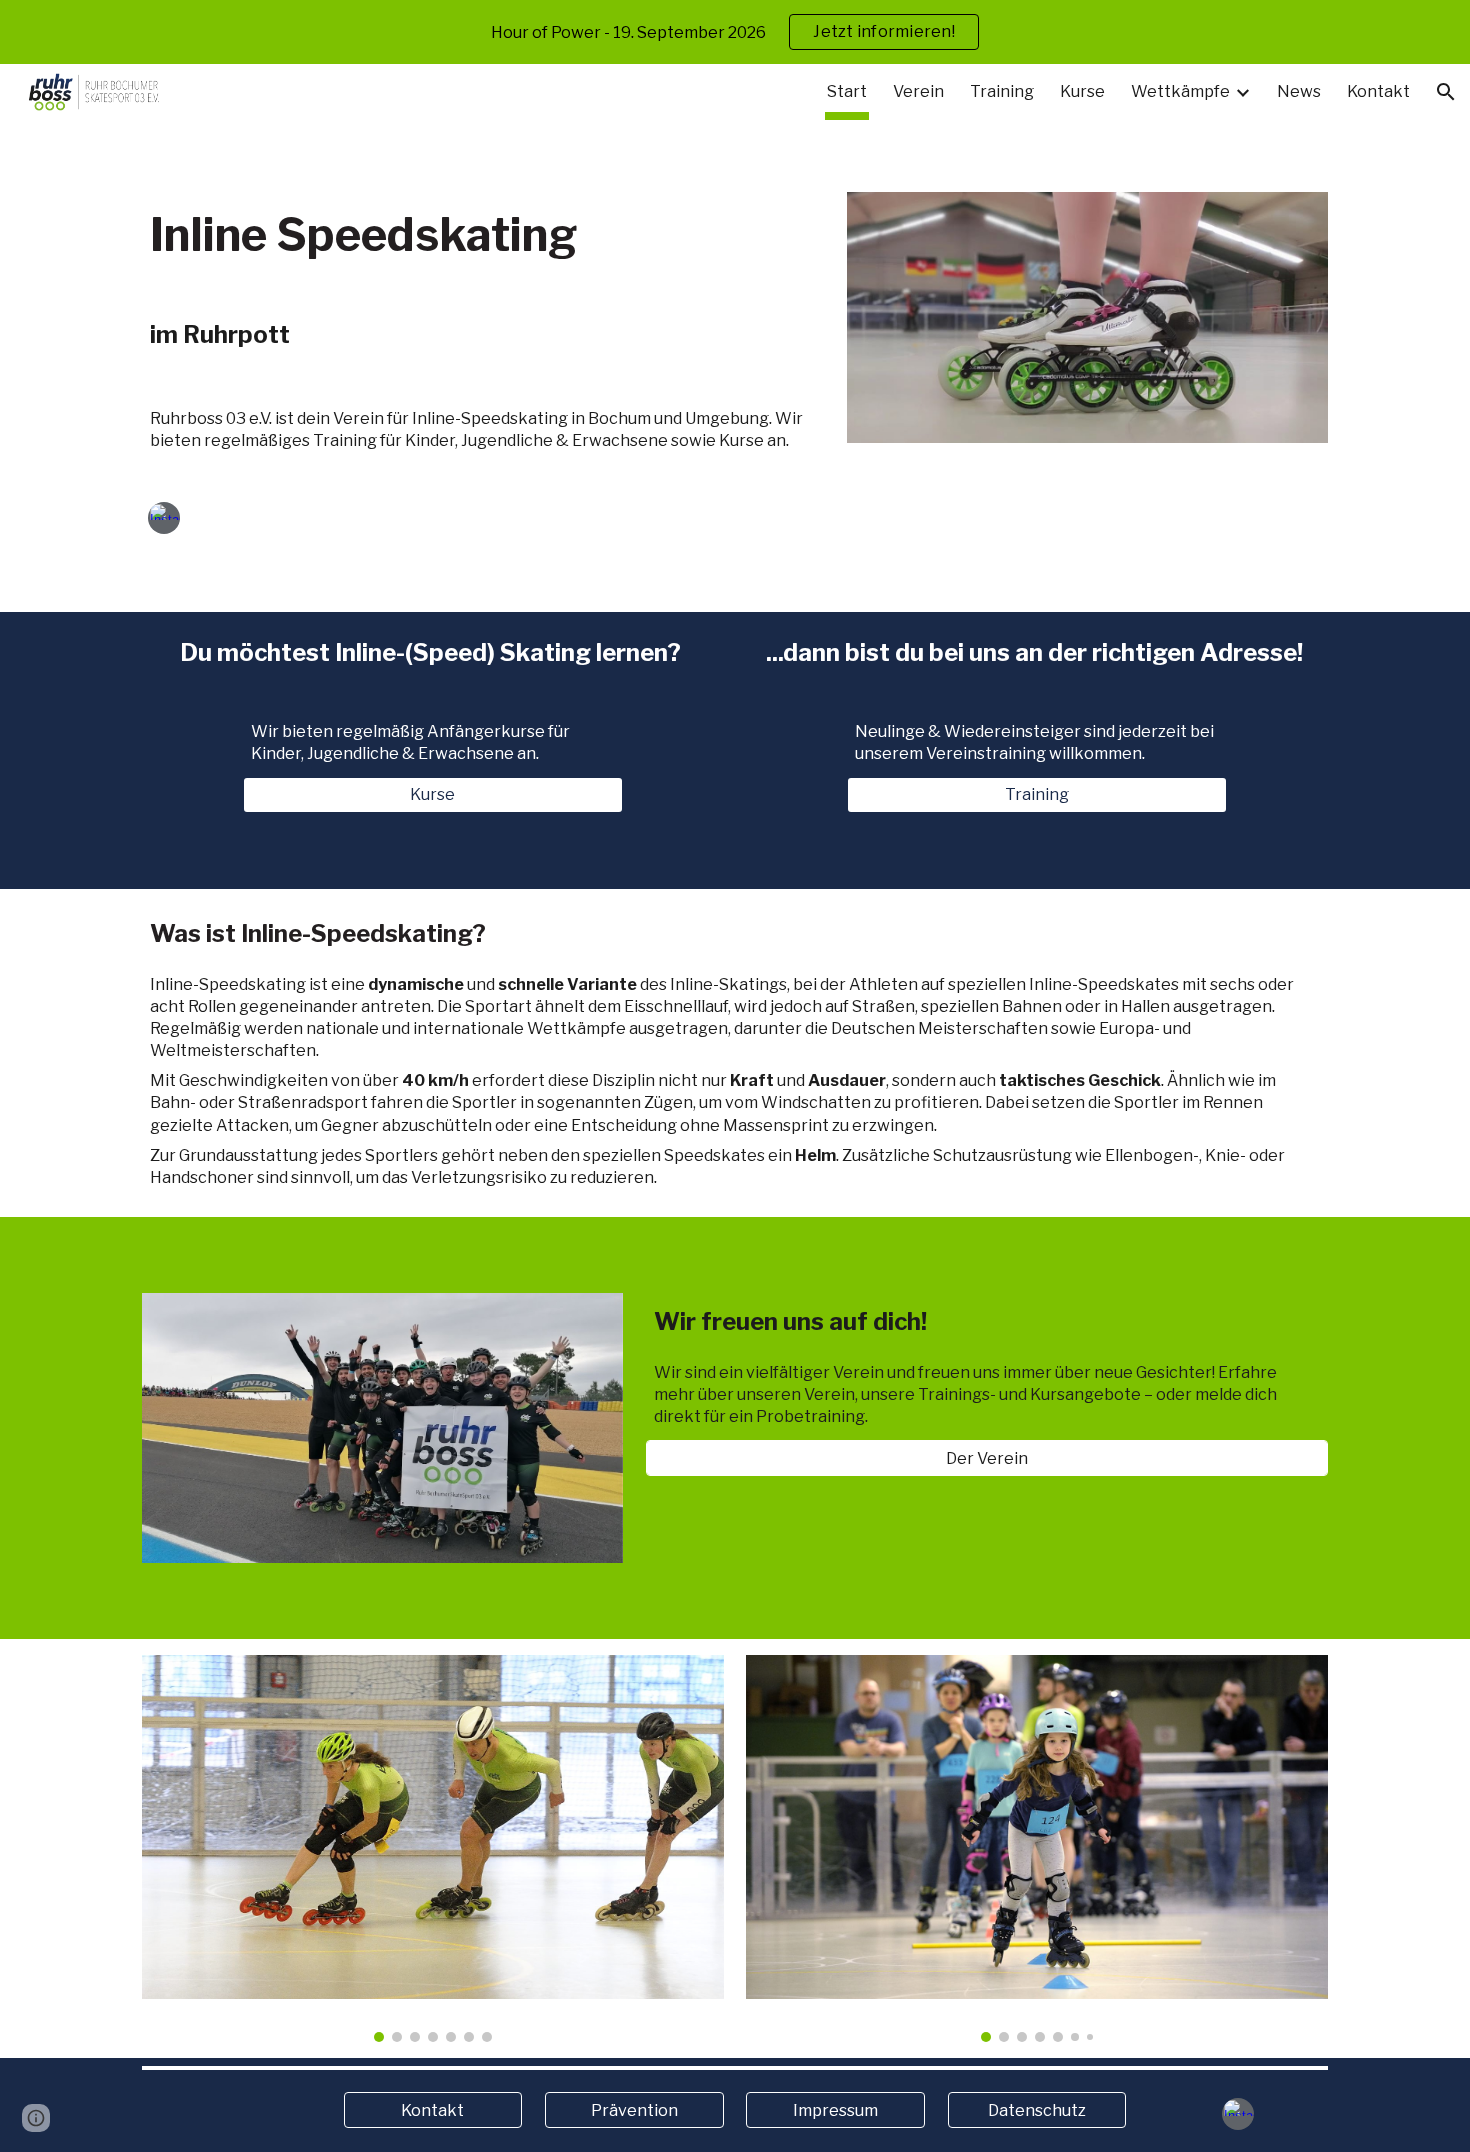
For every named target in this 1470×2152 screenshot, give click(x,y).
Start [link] (847, 91)
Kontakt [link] (1378, 91)
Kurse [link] (1082, 91)
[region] (735, 32)
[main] (483, 235)
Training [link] (1002, 91)
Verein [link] (918, 91)
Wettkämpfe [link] (1180, 91)
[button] (1446, 92)
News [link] (1299, 91)
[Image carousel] (432, 1848)
